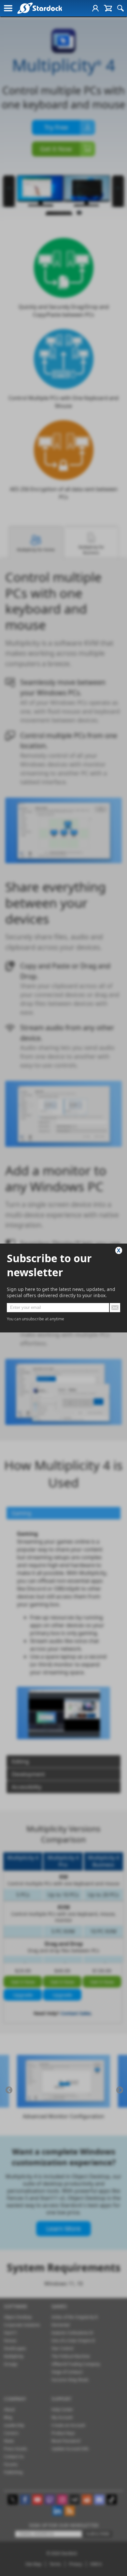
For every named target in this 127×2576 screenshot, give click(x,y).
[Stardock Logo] (40, 8)
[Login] (95, 8)
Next (120, 2090)
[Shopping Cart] (108, 8)
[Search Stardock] (120, 8)
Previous (9, 2090)
